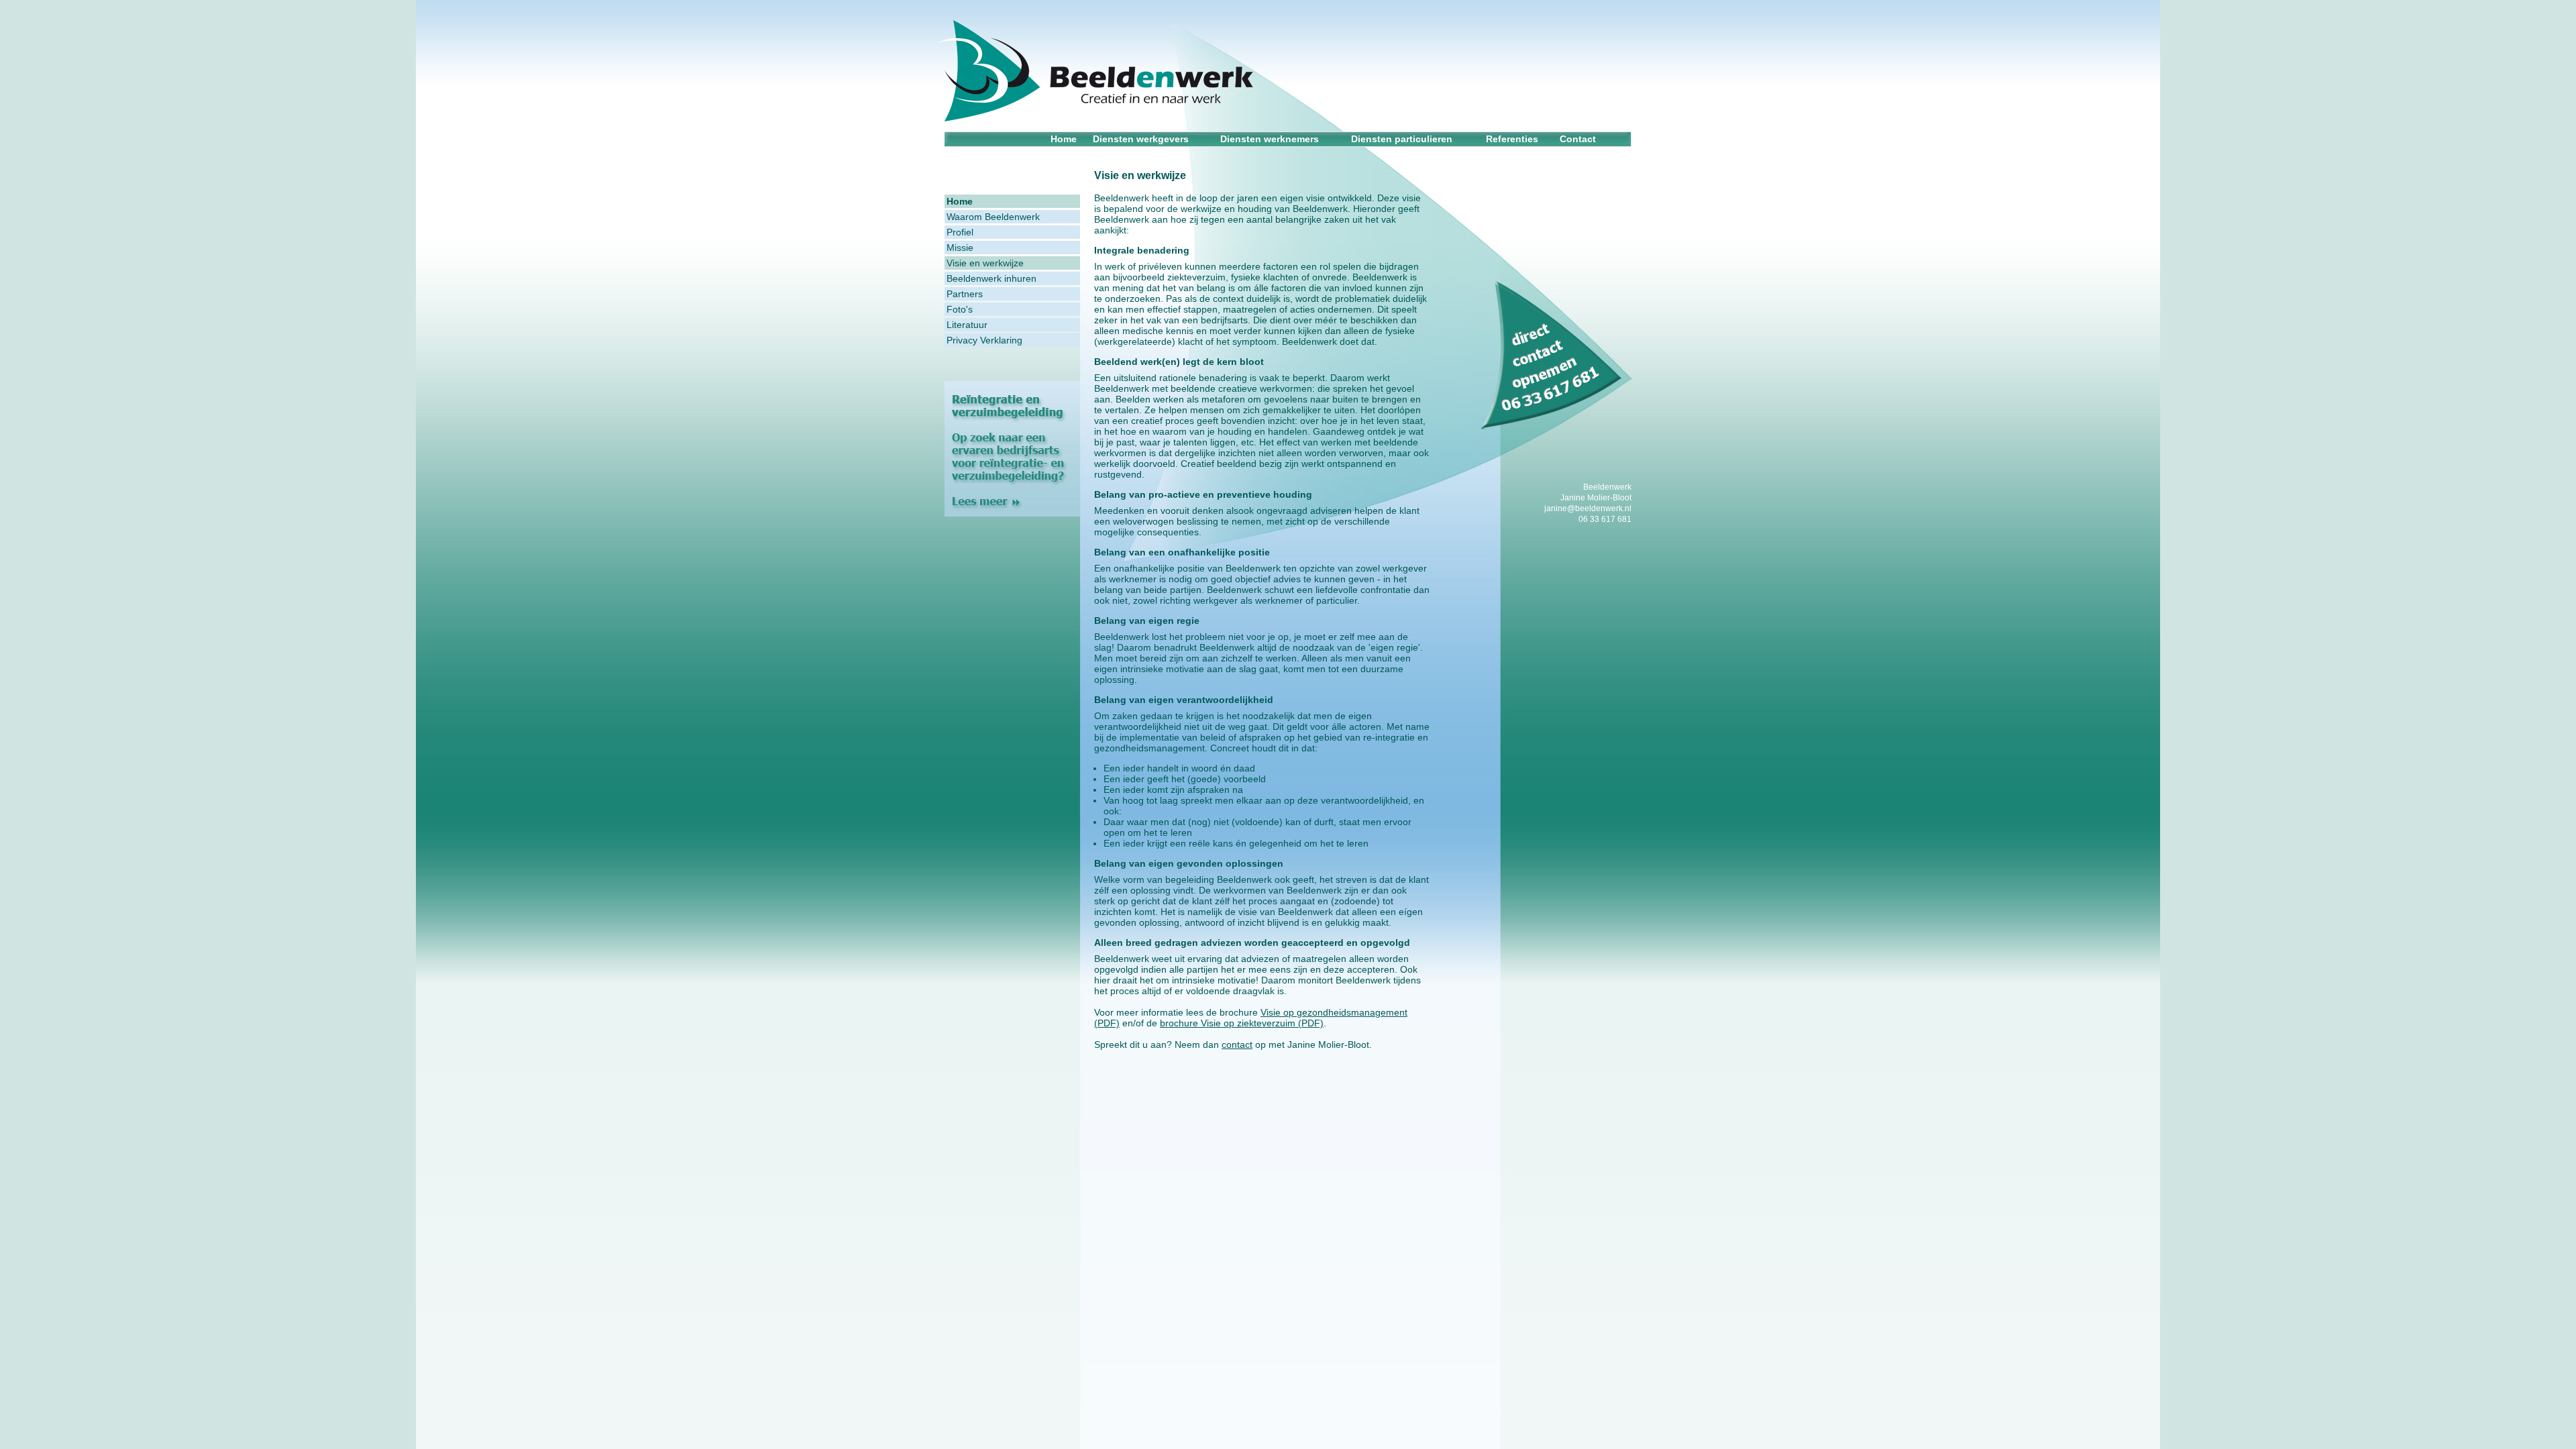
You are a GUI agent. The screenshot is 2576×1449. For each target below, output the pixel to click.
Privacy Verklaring (984, 340)
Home (1064, 139)
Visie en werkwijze (985, 263)
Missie (960, 248)
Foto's (960, 309)
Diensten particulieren (1402, 139)
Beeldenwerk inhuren (991, 278)
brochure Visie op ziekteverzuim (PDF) (1242, 1023)
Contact (1578, 139)
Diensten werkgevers (1141, 139)
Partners (965, 294)
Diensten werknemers (1270, 139)
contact (1237, 1044)
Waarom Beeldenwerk (993, 217)
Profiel (960, 232)
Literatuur (967, 325)
